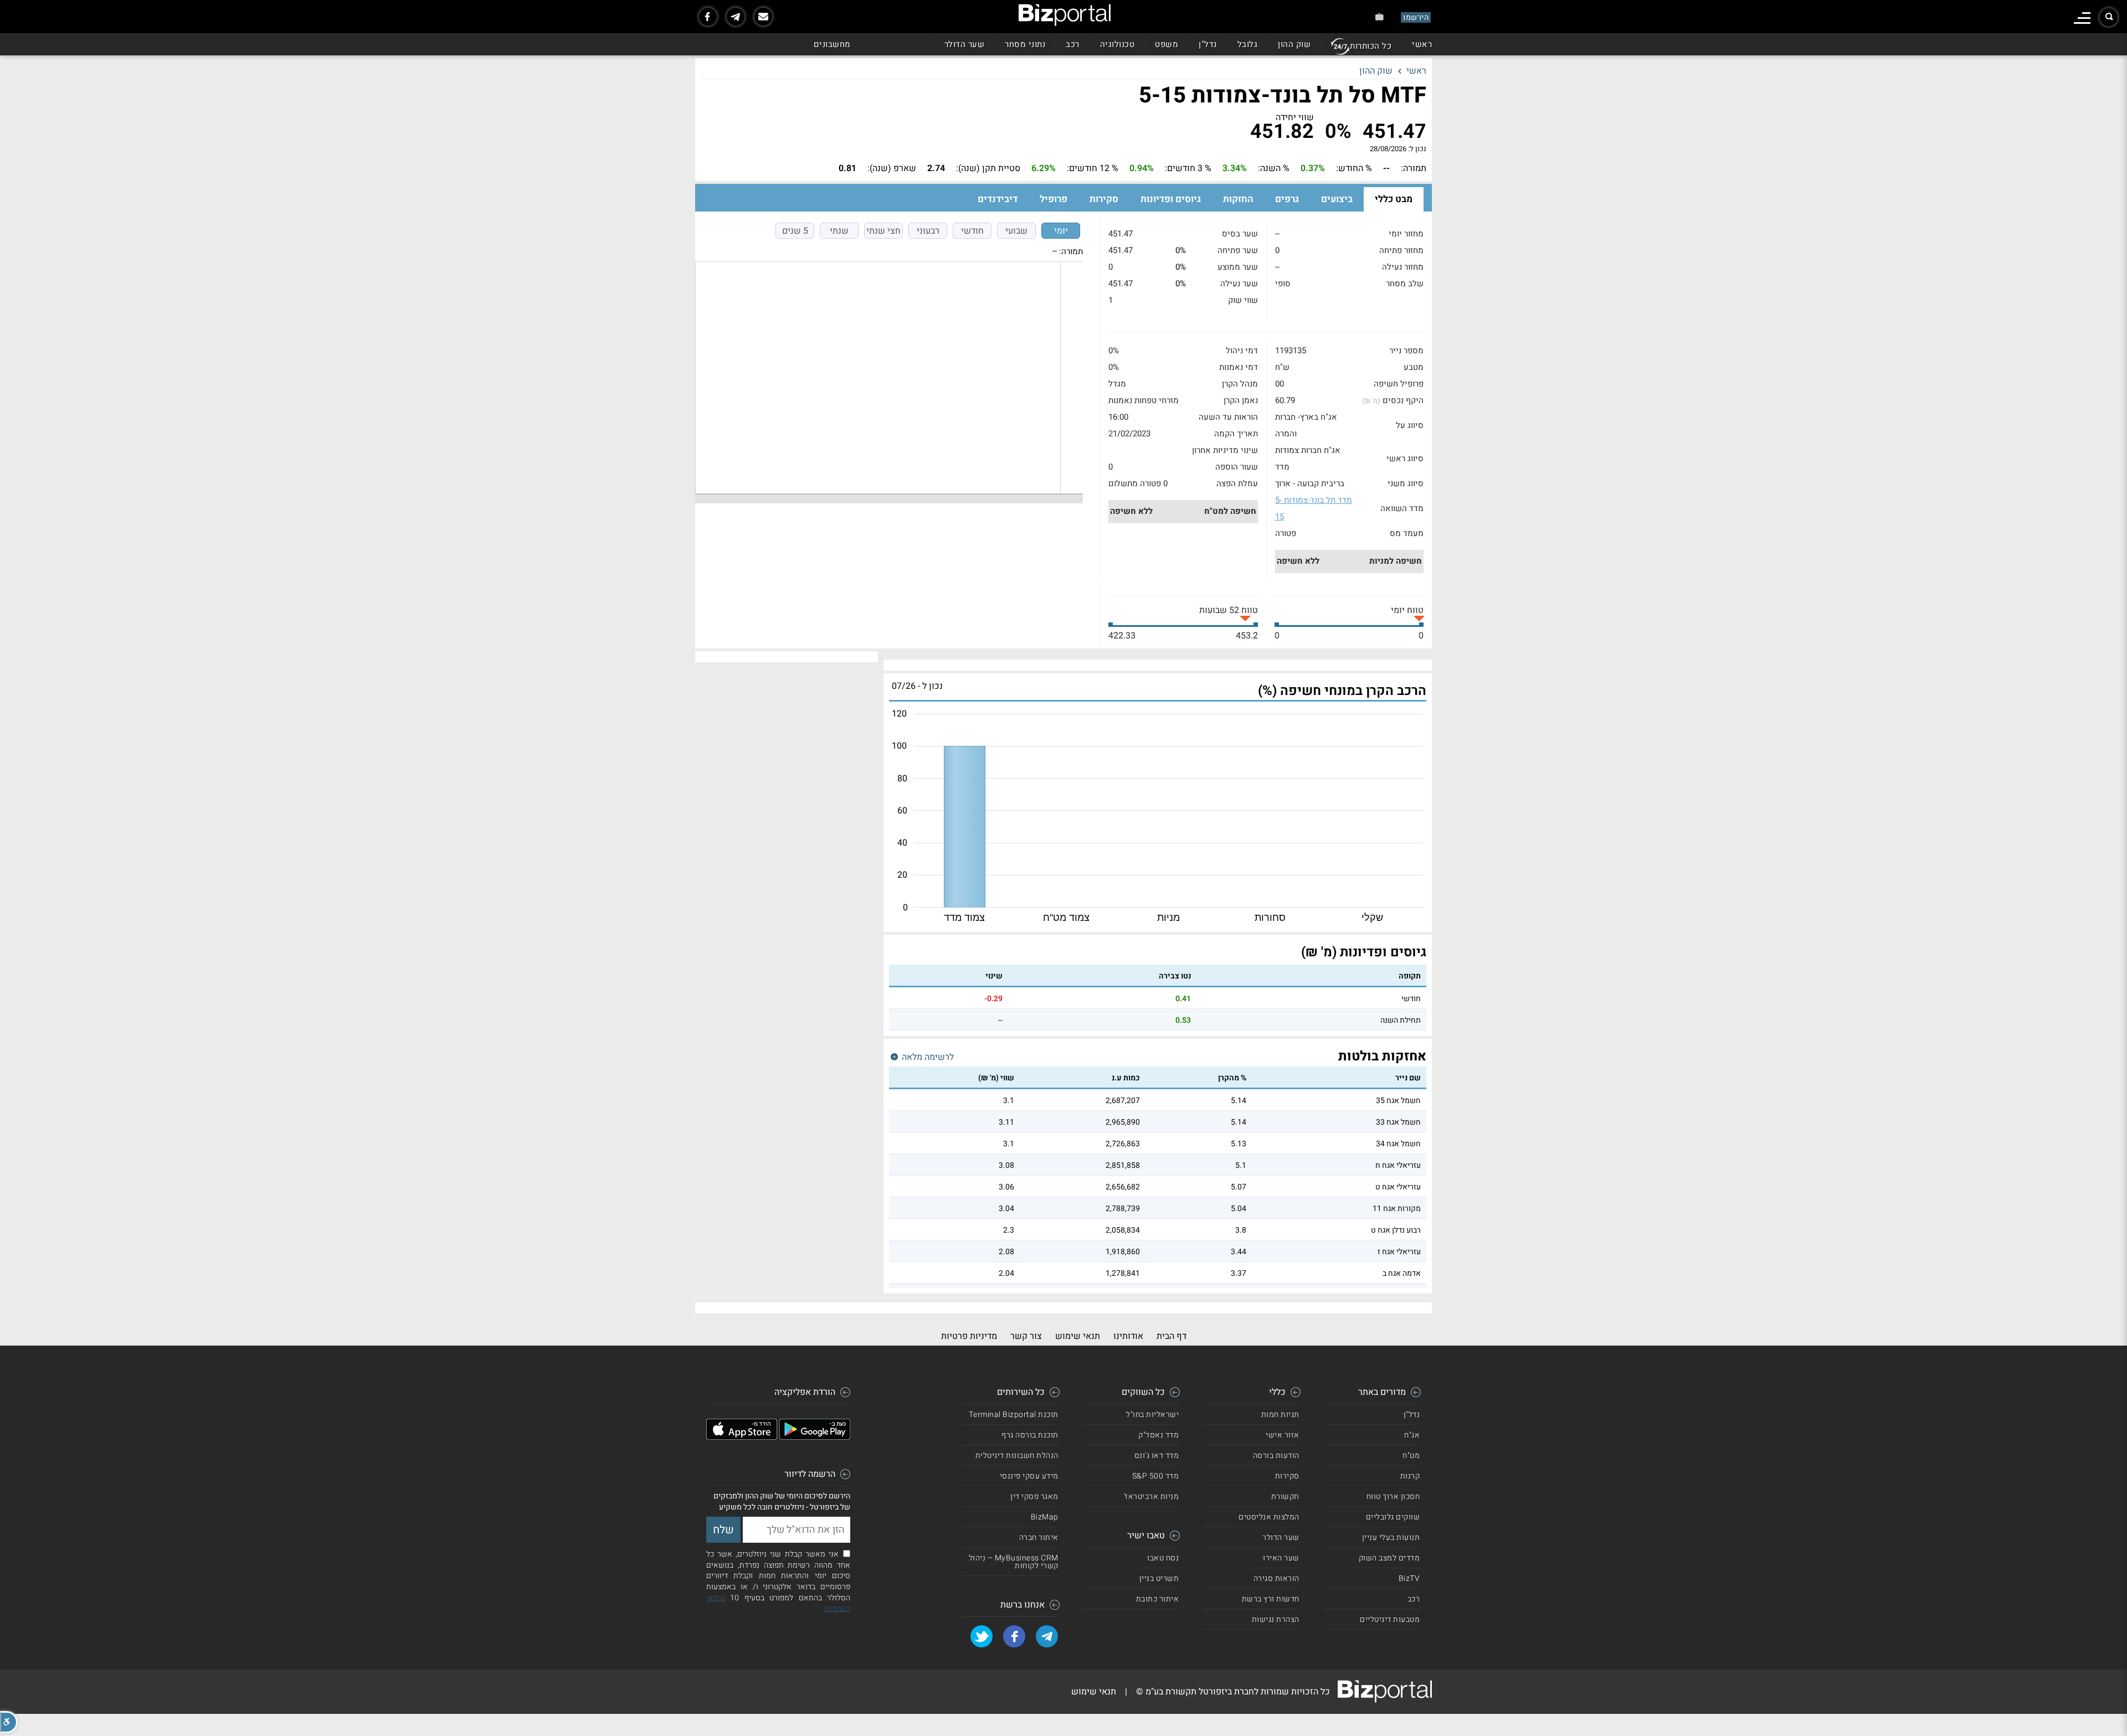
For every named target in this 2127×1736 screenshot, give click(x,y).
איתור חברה (1039, 1537)
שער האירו (1281, 1558)
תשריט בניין (1159, 1578)
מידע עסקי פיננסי (1029, 1476)
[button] (9, 1722)
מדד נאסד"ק (1158, 1435)
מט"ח (1411, 1456)
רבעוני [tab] (928, 231)
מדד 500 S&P (1156, 1476)
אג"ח (1412, 1435)
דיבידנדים (998, 199)
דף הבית (1172, 1336)
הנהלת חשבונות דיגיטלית (1017, 1456)
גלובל (1248, 44)
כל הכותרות (1371, 46)
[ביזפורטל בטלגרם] (736, 17)
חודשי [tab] (972, 231)
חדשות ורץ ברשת (1271, 1599)
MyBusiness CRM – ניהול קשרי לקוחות (1014, 1562)
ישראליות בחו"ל (1152, 1415)
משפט (1167, 44)
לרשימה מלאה (927, 1057)
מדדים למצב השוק (1389, 1558)
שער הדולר (965, 44)
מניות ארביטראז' (1152, 1497)
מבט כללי (1394, 199)
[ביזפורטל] (1065, 15)
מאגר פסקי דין (1034, 1497)
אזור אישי (1283, 1435)
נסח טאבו (1163, 1558)
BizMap (1045, 1517)
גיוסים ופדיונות (1171, 199)
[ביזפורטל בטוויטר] (982, 1636)
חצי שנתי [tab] (883, 231)
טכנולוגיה (1118, 44)
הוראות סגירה (1276, 1578)
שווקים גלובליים (1393, 1517)
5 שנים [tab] (795, 231)
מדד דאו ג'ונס (1157, 1456)
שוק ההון (1294, 44)
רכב (1073, 44)
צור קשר (1026, 1336)
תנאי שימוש (1078, 1336)
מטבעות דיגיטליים (1390, 1619)
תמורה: (1071, 251)
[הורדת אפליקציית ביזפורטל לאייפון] (742, 1437)
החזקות (1238, 199)
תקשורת (1285, 1497)
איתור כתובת (1158, 1599)
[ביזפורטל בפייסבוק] (708, 17)
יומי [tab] (1061, 231)
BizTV (1409, 1578)
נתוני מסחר (1025, 44)
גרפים (1287, 199)
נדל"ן (1208, 44)
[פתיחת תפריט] (2082, 18)
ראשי (1422, 44)
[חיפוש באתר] (2109, 17)
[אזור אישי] (1380, 17)
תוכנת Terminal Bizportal (1014, 1415)
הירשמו (1416, 17)
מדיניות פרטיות (969, 1336)
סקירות (1104, 199)
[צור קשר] (763, 17)
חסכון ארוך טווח (1393, 1497)
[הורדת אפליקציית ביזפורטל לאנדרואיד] (815, 1437)
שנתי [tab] (839, 231)
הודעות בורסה (1276, 1456)
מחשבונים (832, 44)
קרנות (1410, 1476)
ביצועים (1337, 199)
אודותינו (1128, 1336)
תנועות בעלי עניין (1391, 1537)
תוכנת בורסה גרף (1030, 1435)
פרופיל (1054, 199)
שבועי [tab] (1016, 231)
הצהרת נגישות (1276, 1619)
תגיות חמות (1280, 1415)
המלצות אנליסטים (1269, 1517)
